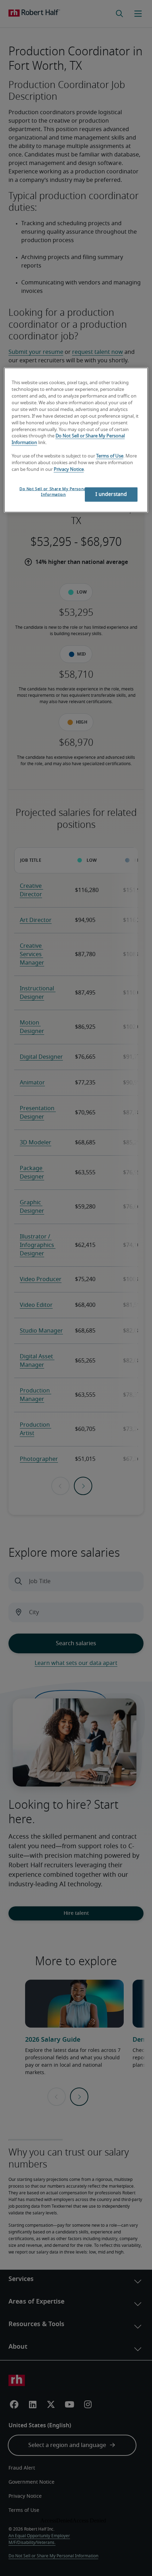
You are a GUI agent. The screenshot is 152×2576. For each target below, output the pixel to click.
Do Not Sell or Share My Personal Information (53, 491)
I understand (111, 494)
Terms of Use (110, 456)
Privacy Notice (69, 469)
